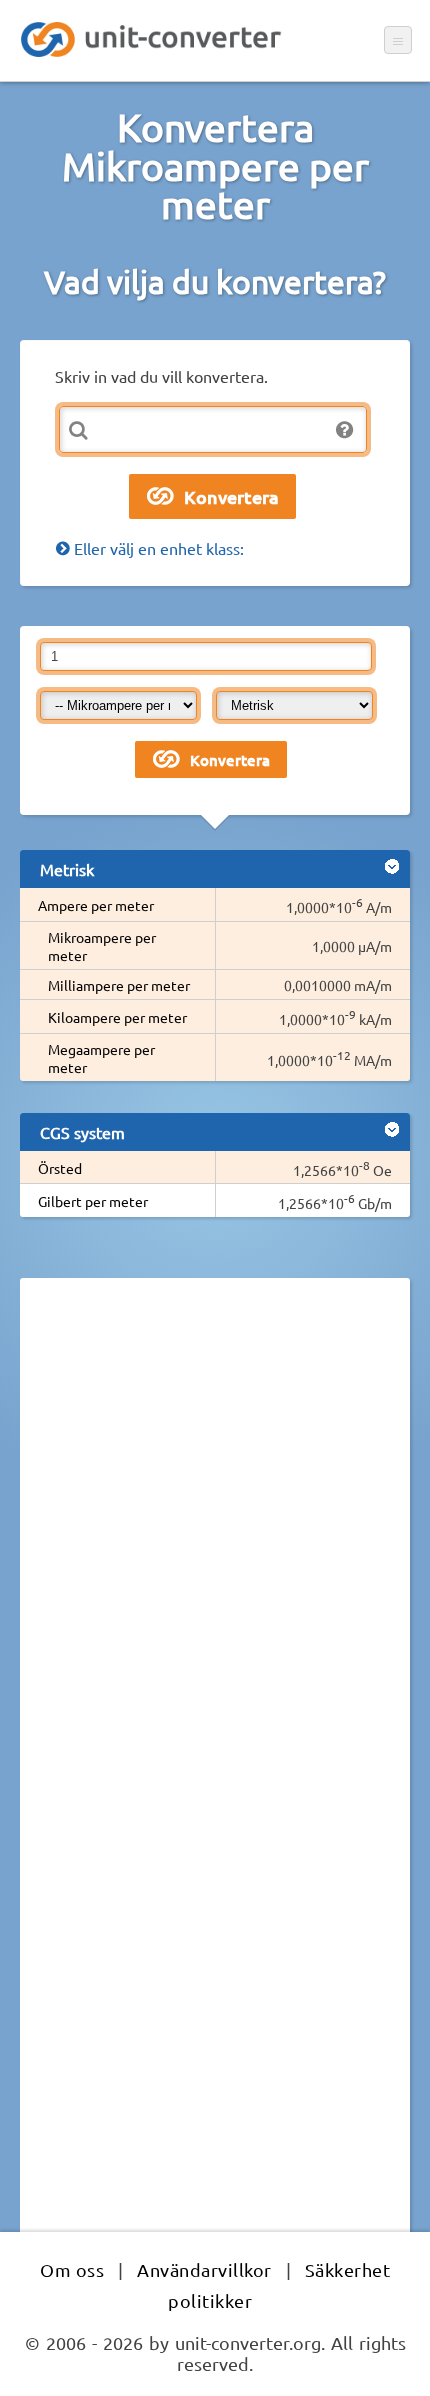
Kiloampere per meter (117, 1017)
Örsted (60, 1168)
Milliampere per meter (119, 985)
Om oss (72, 2269)
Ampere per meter (96, 905)
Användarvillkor (204, 2269)
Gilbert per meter (93, 1201)
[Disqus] (215, 1568)
